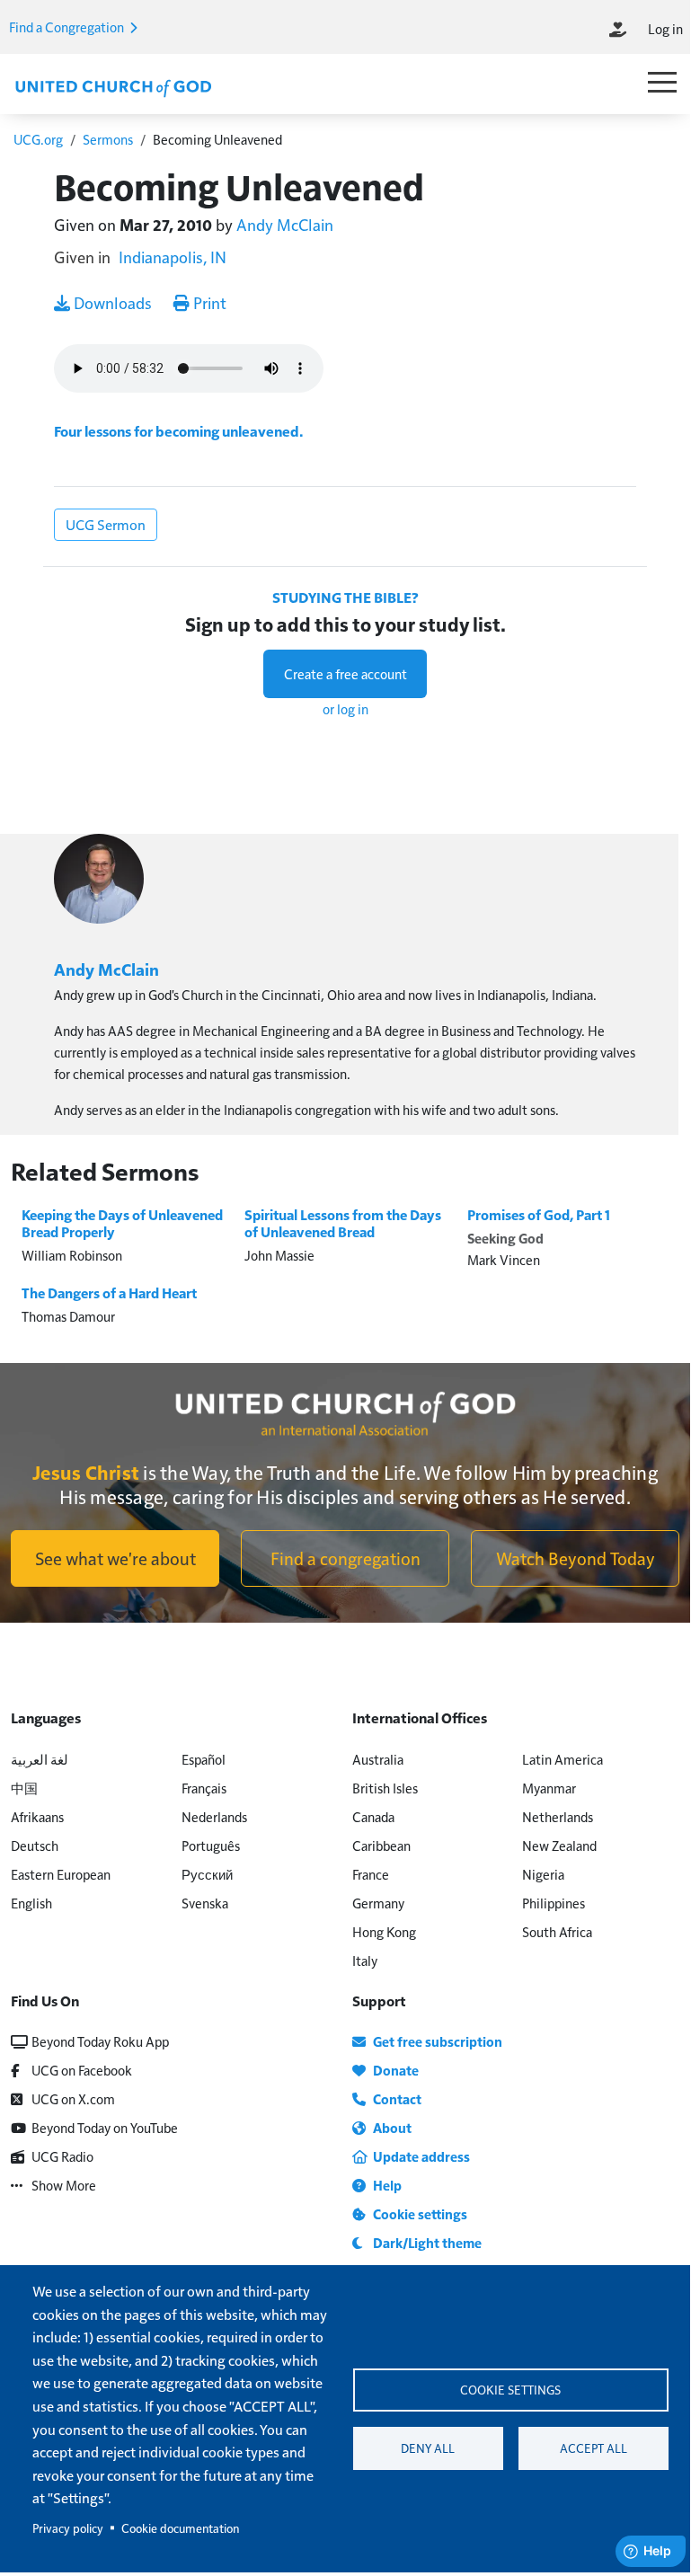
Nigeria (543, 1874)
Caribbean (381, 1845)
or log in (345, 708)
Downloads (111, 302)
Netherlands (558, 1816)
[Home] (113, 86)
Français (204, 1788)
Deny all (428, 2448)
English (31, 1903)
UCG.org (38, 139)
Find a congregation (345, 1558)
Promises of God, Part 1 (539, 1215)
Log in (665, 28)
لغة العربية (40, 1759)
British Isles (385, 1788)
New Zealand (559, 1845)
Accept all (594, 2448)
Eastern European (61, 1874)
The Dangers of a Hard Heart (109, 1293)
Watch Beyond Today (576, 1558)
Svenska (205, 1903)
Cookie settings (510, 2390)
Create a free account (345, 673)
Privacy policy (68, 2528)
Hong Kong (384, 1931)
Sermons (108, 139)
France (371, 1874)
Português (211, 1845)
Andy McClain (285, 224)
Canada (373, 1816)
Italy (365, 1960)
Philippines (554, 1903)
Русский (207, 1874)
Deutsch (35, 1845)
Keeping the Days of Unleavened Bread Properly (122, 1223)
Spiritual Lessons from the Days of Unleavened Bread (343, 1223)
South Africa (557, 1931)
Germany (378, 1903)
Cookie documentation (180, 2528)
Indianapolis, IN (173, 257)
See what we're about (115, 1558)
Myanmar (549, 1788)
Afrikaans (37, 1816)
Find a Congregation (68, 27)
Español (204, 1759)
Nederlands (214, 1816)
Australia (378, 1759)
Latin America (563, 1759)
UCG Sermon (106, 524)
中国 (24, 1788)
